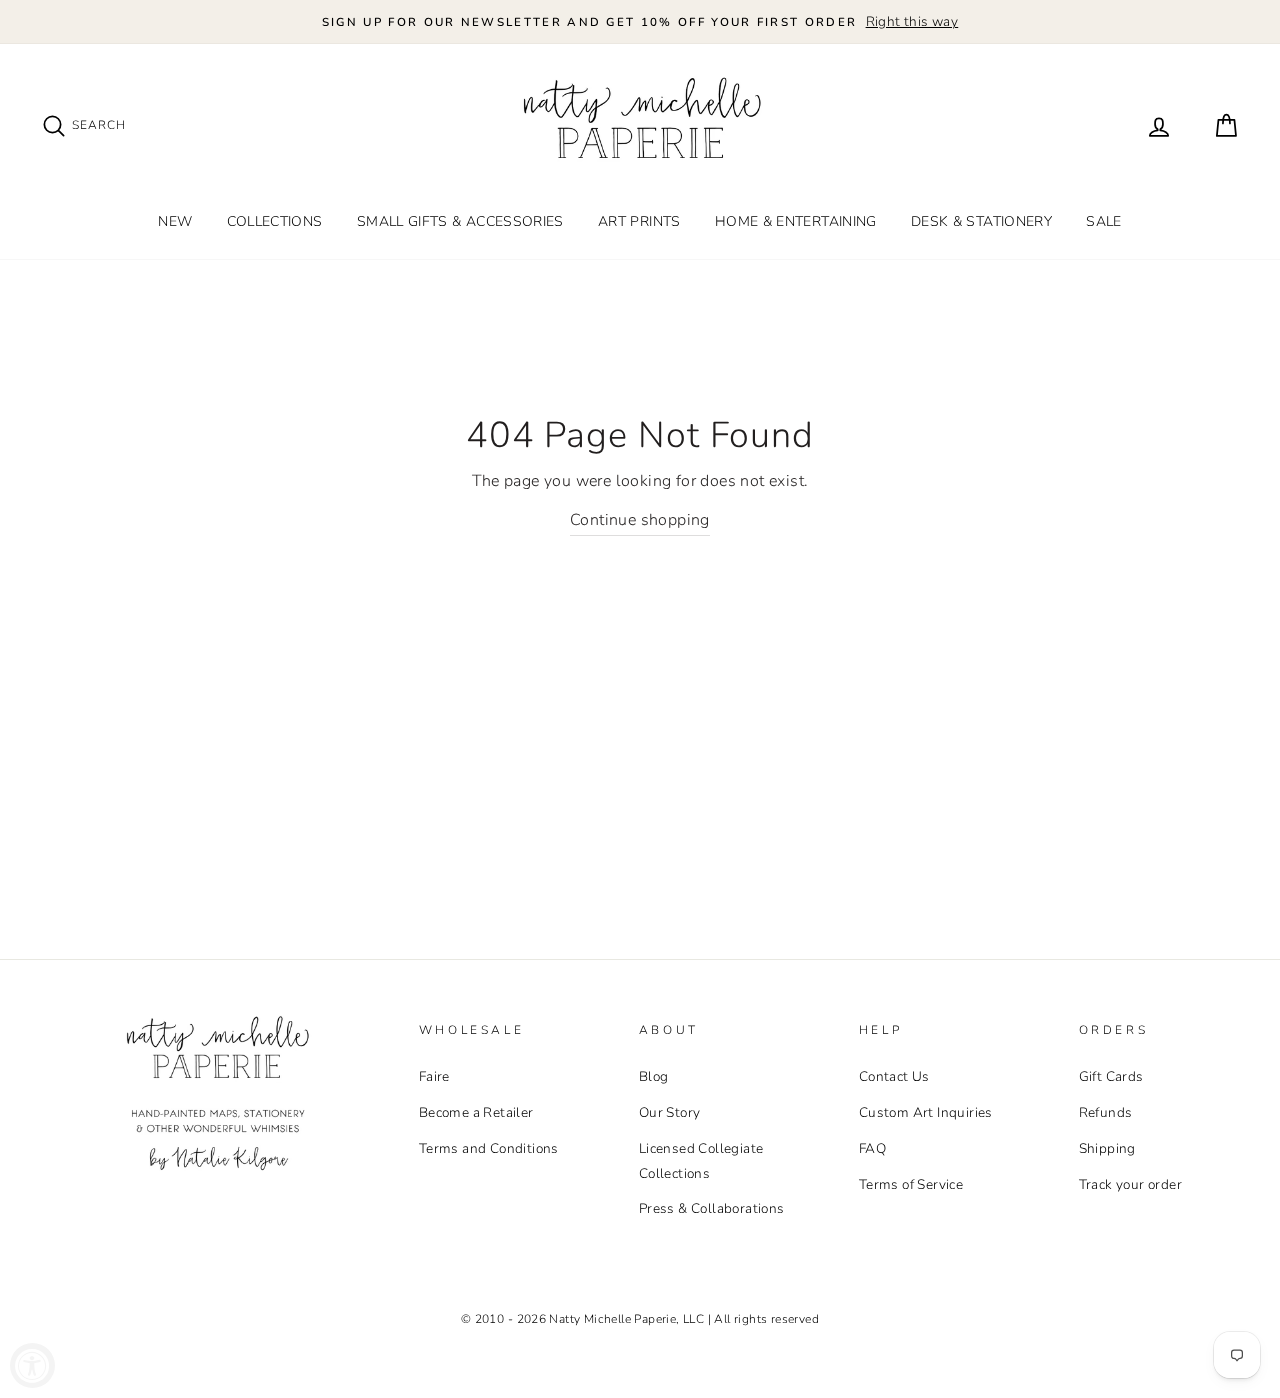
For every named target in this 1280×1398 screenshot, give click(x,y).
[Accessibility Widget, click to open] (32, 1365)
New (175, 221)
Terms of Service (911, 1184)
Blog (654, 1076)
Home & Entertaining (796, 221)
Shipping (1107, 1148)
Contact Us (894, 1076)
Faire (434, 1076)
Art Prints (639, 221)
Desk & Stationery (981, 221)
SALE (1103, 221)
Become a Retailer (476, 1112)
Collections (275, 221)
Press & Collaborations (712, 1208)
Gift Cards (1111, 1076)
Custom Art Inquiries (926, 1112)
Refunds (1106, 1112)
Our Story (670, 1112)
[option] (640, 22)
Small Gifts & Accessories (460, 221)
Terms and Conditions (489, 1148)
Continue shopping (640, 520)
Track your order (1130, 1184)
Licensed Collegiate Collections (701, 1160)
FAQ (872, 1148)
